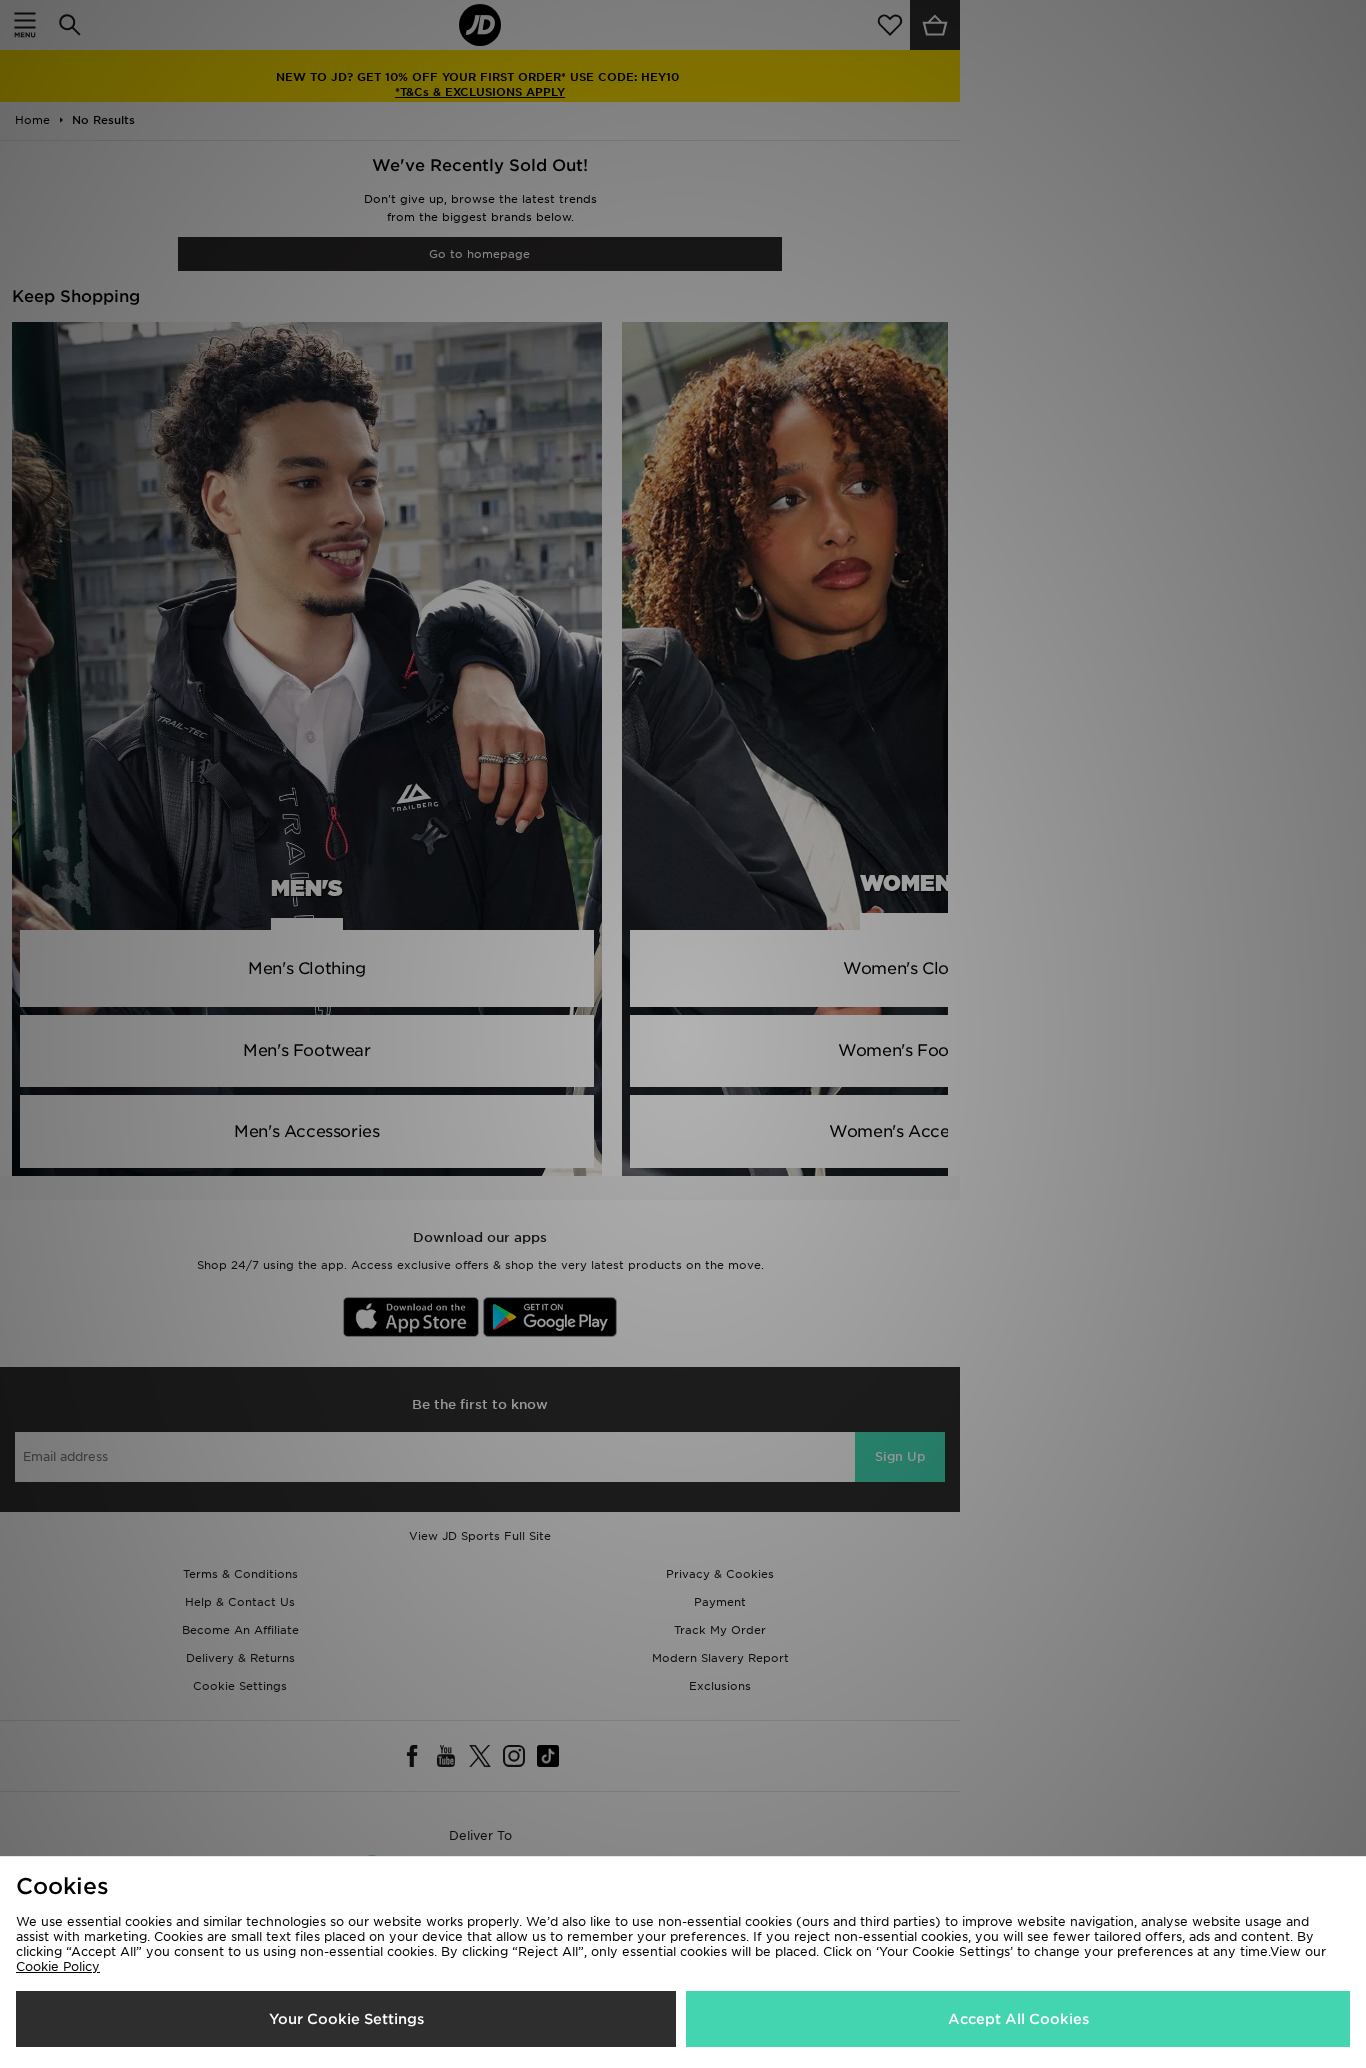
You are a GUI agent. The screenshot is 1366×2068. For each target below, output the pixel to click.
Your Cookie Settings (346, 2019)
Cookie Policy (58, 1966)
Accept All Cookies (1018, 2019)
